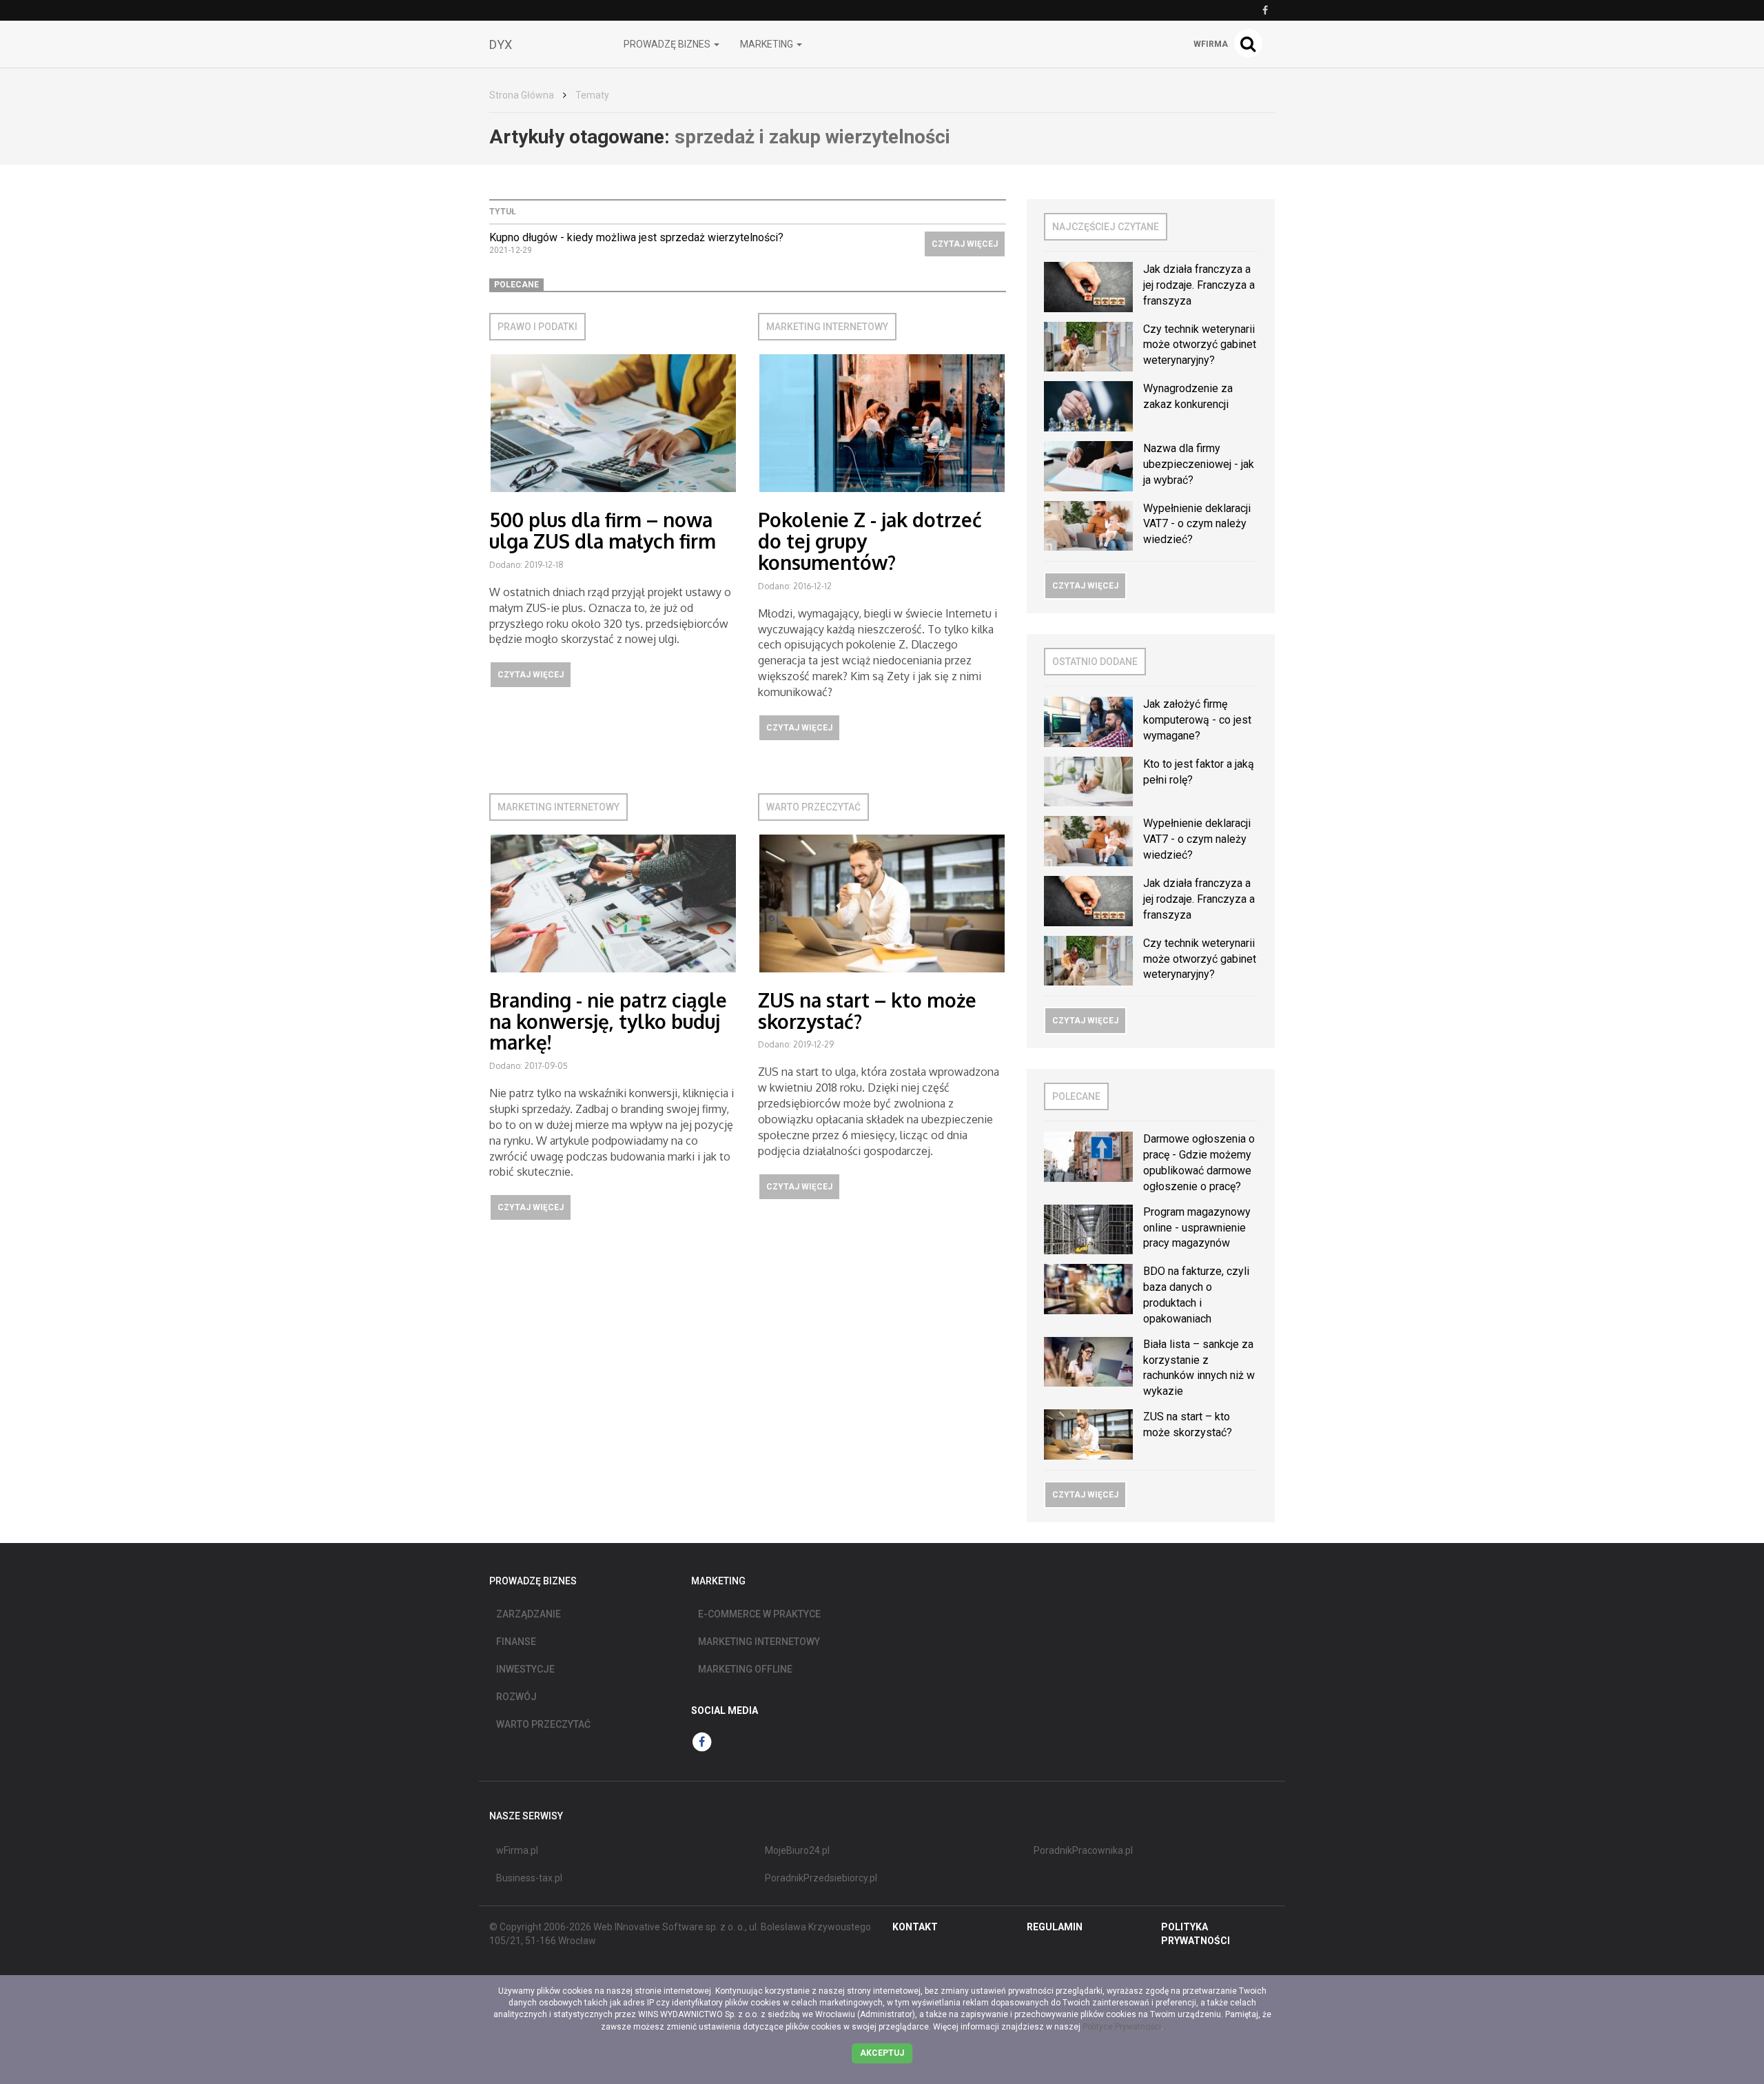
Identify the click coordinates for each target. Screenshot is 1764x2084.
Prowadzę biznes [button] (668, 44)
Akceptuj (882, 2053)
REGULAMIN (1055, 1927)
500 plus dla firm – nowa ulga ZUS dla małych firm (603, 530)
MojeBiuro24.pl (797, 1850)
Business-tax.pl (529, 1878)
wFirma (1211, 44)
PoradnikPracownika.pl (1083, 1850)
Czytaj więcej (965, 244)
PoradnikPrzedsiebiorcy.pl (821, 1878)
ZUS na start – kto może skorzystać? (867, 1011)
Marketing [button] (768, 44)
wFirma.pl (517, 1850)
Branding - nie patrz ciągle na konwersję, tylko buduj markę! (608, 1021)
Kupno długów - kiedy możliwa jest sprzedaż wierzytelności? (636, 237)
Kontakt (915, 1927)
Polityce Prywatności (1122, 2027)
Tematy (592, 95)
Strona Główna (522, 95)
